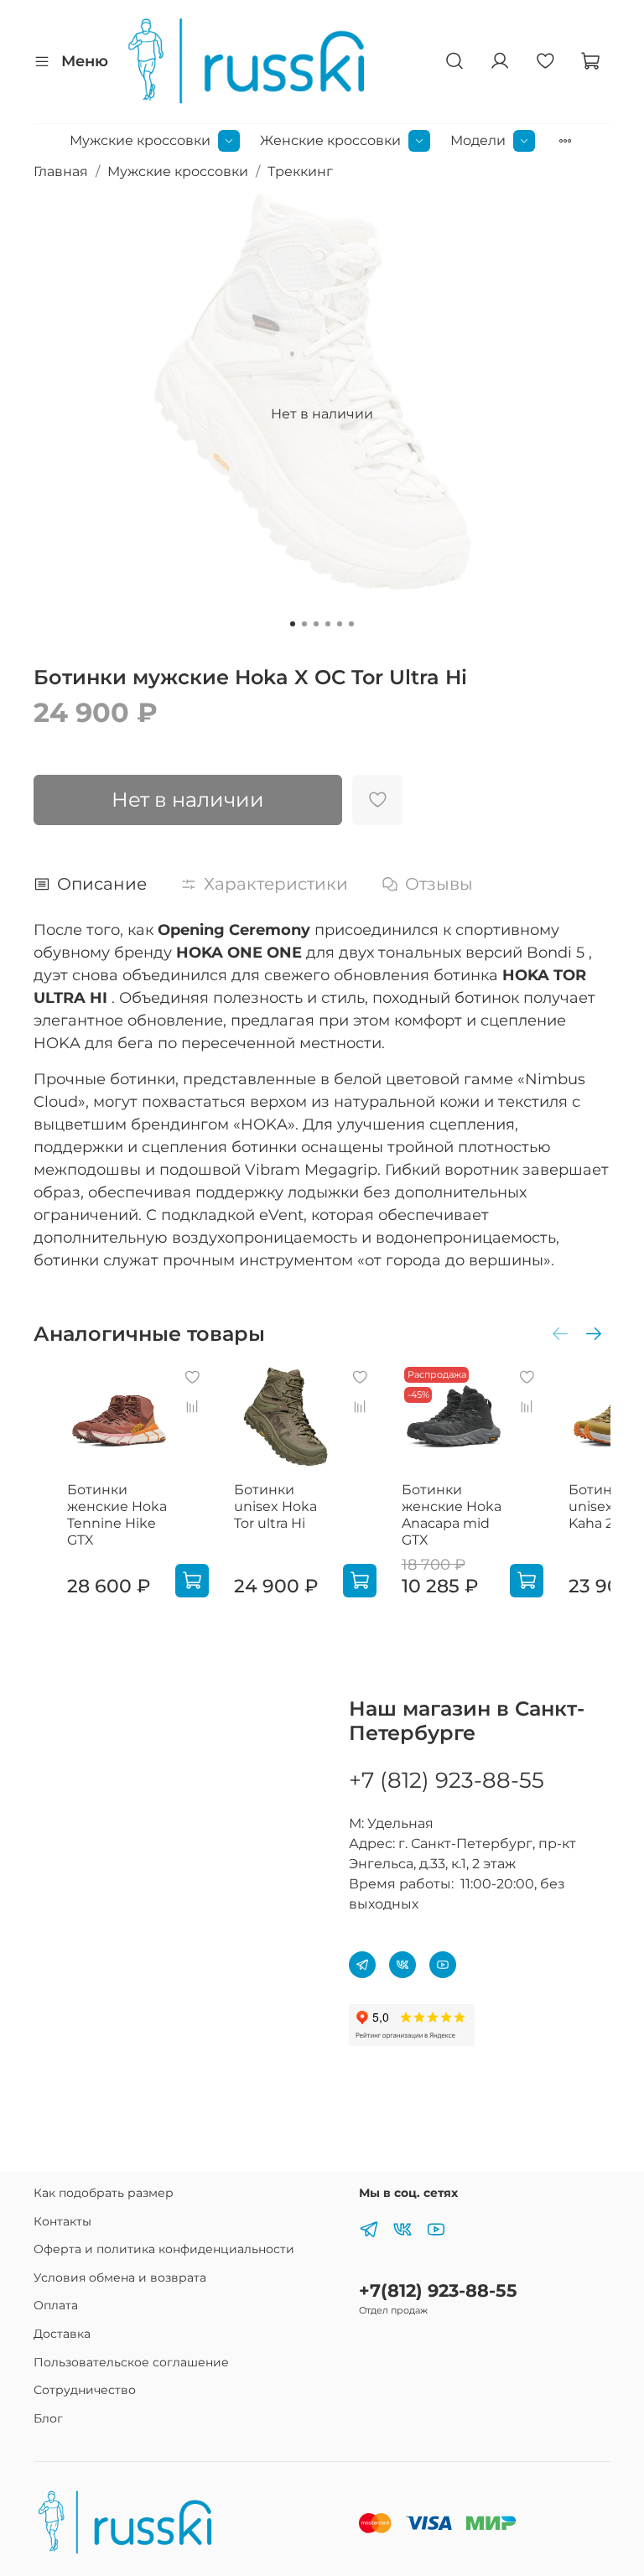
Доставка (62, 2334)
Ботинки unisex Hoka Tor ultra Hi (275, 1506)
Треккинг (300, 171)
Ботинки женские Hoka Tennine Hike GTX (117, 1515)
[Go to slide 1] (293, 624)
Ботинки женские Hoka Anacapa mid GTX (452, 1515)
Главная (61, 171)
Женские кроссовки (330, 140)
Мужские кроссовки (140, 140)
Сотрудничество (85, 2390)
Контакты (62, 2221)
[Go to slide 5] (340, 624)
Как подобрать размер (104, 2193)
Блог (48, 2418)
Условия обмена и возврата (120, 2277)
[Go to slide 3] (316, 624)
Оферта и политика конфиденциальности (164, 2249)
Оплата (56, 2305)
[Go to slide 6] (351, 624)
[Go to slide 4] (328, 624)
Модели (478, 140)
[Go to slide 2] (304, 624)
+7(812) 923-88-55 (438, 2290)
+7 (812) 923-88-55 (447, 1780)
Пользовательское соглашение (131, 2362)
